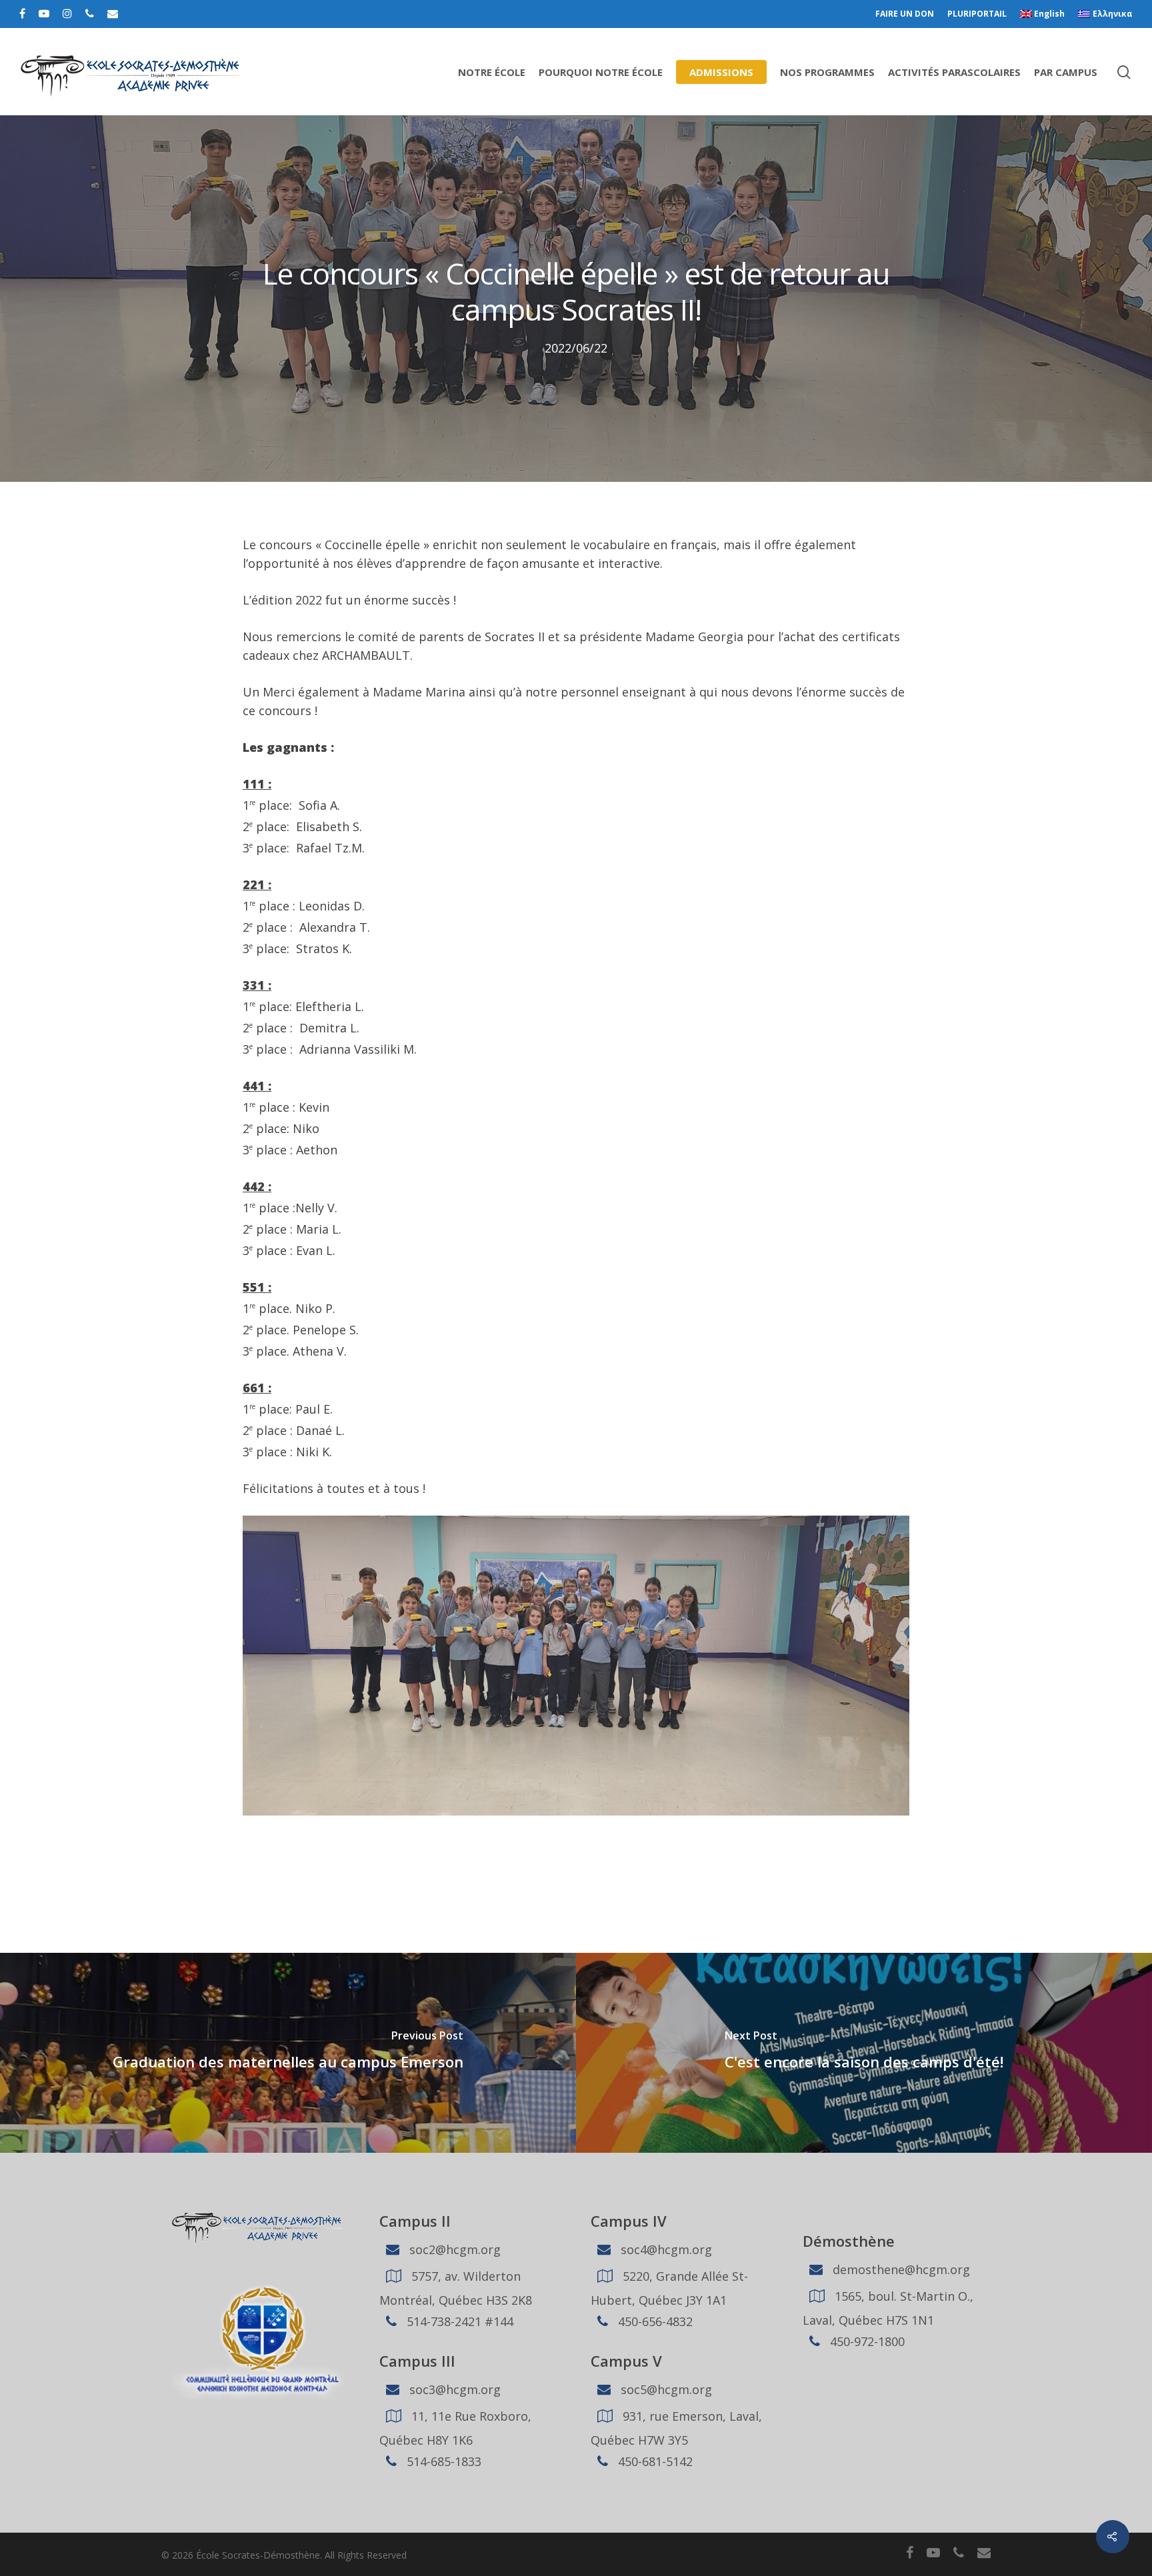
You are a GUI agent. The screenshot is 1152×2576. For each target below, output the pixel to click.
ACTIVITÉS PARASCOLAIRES (954, 72)
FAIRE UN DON (905, 14)
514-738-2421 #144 (458, 2321)
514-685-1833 (442, 2461)
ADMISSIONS (721, 72)
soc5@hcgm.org (665, 2389)
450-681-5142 (654, 2461)
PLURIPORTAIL (977, 14)
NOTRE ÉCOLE (492, 72)
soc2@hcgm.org (453, 2249)
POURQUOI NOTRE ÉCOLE (601, 72)
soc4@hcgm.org (665, 2249)
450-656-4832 (654, 2321)
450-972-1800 (866, 2341)
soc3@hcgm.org (453, 2389)
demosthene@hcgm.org (900, 2269)
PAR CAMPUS (1066, 72)
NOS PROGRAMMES (827, 72)
